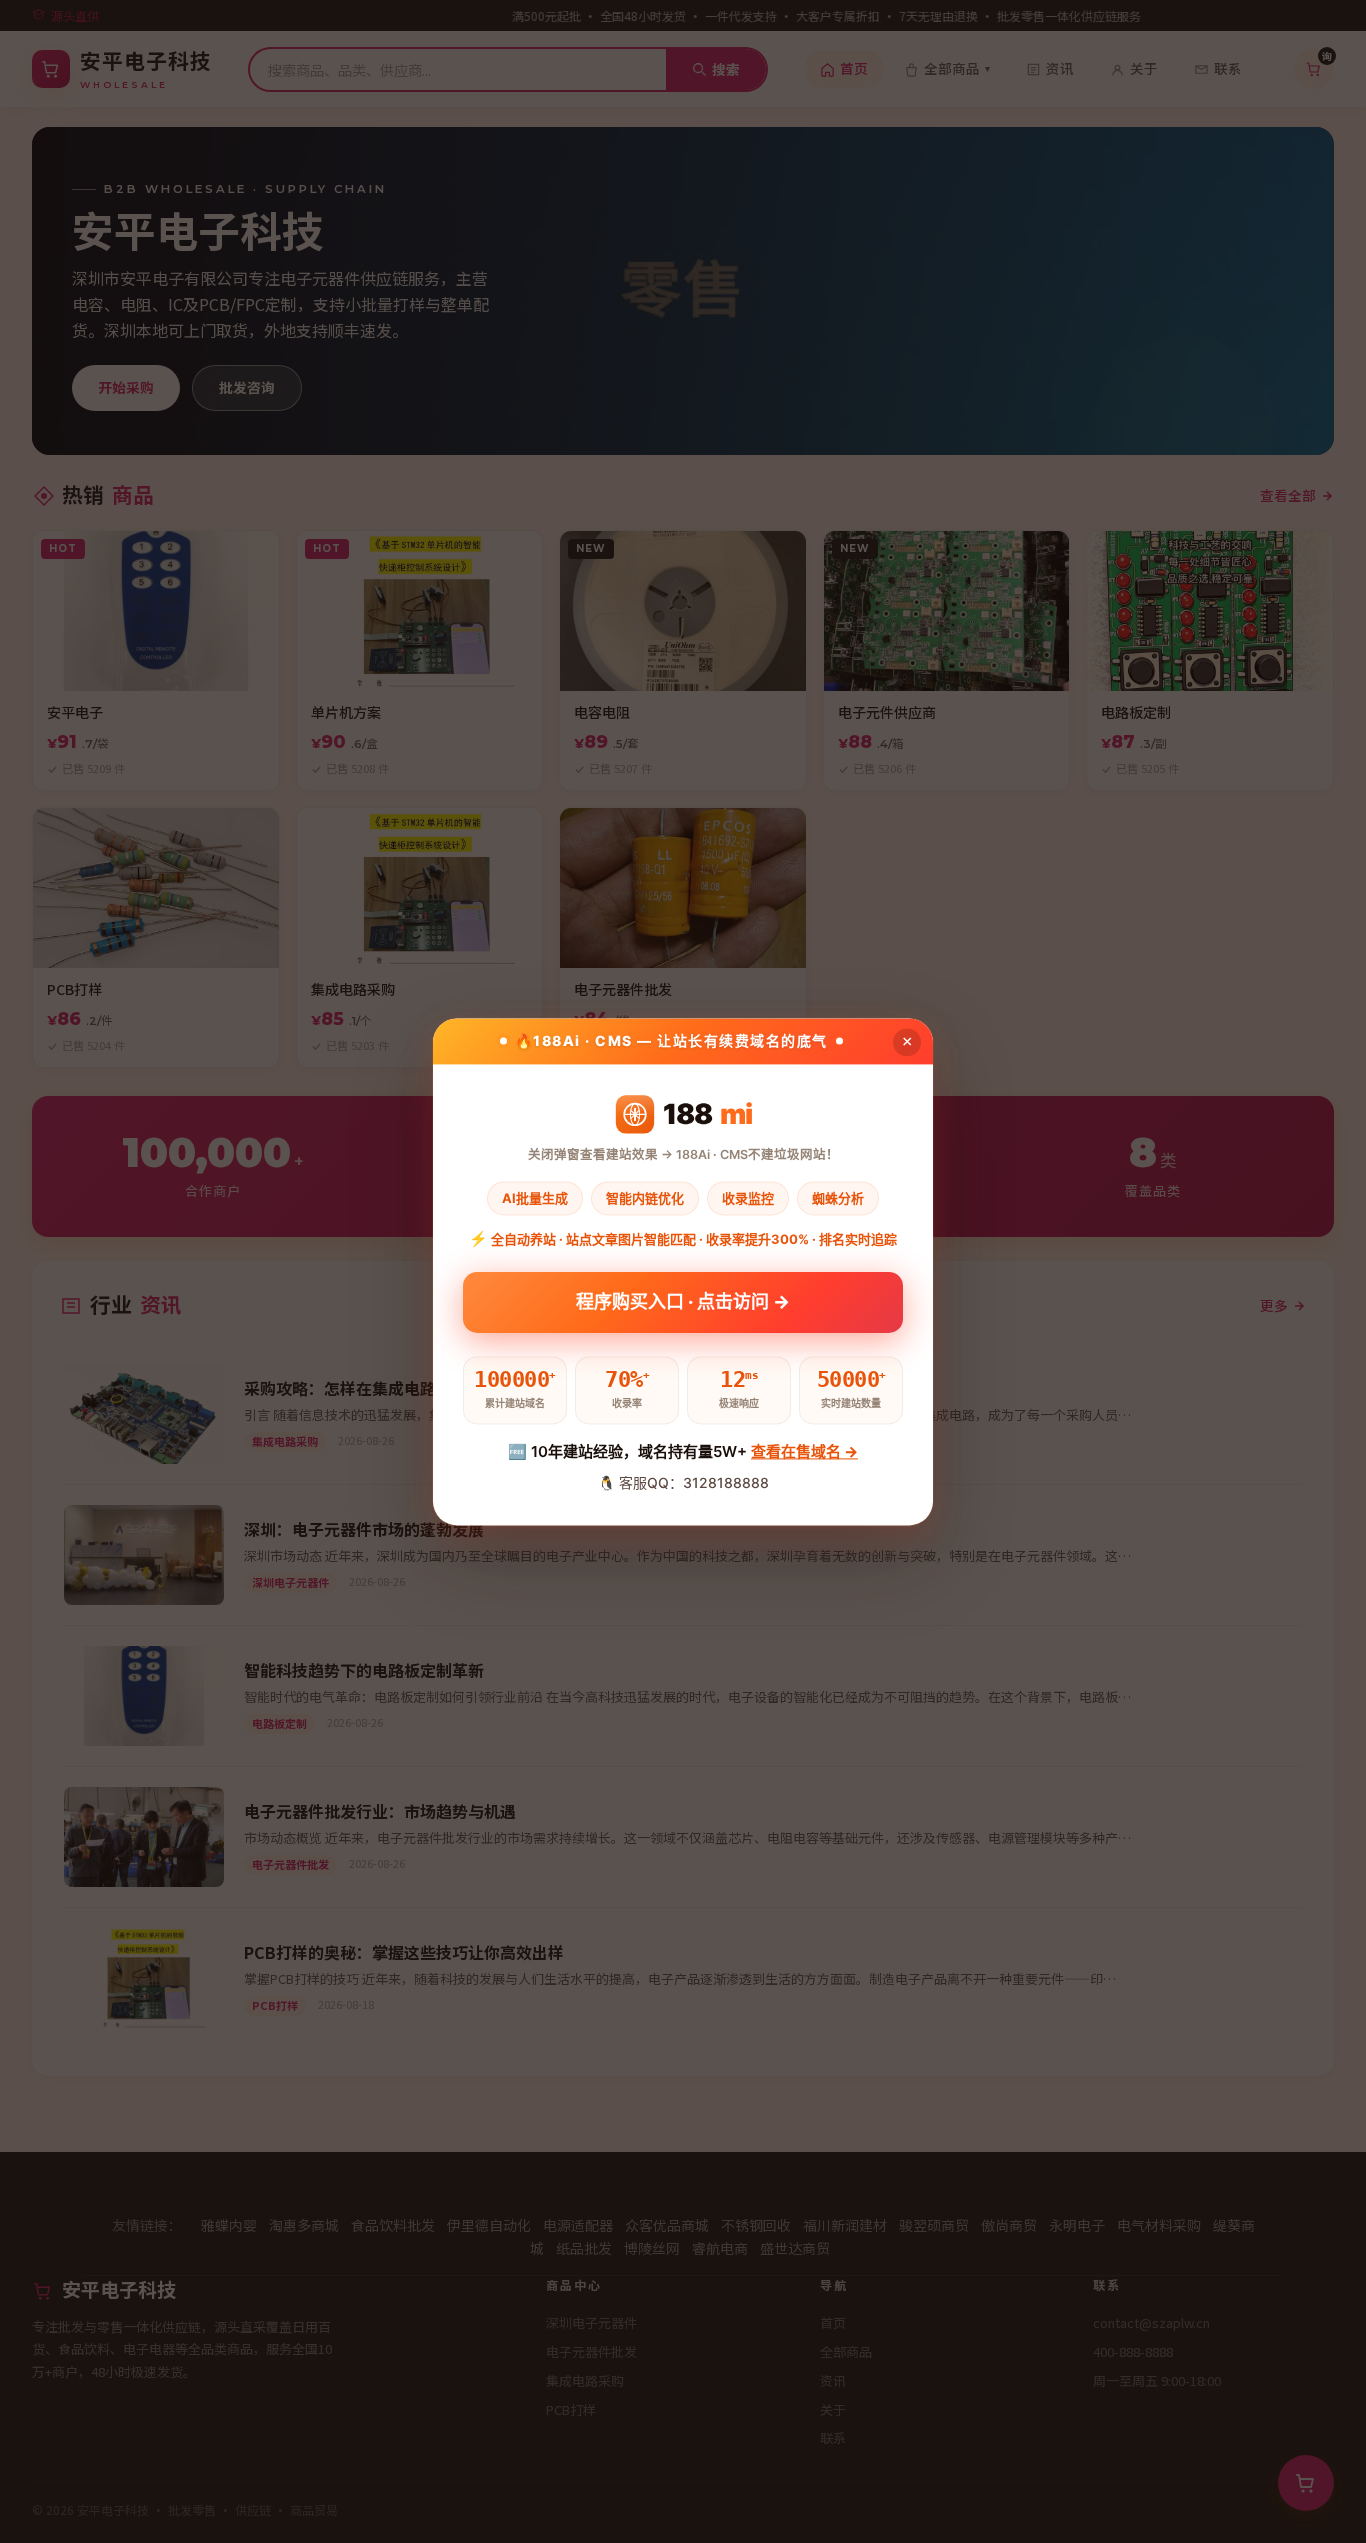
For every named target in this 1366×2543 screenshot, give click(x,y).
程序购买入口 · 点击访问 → (683, 1306)
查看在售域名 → (804, 1452)
